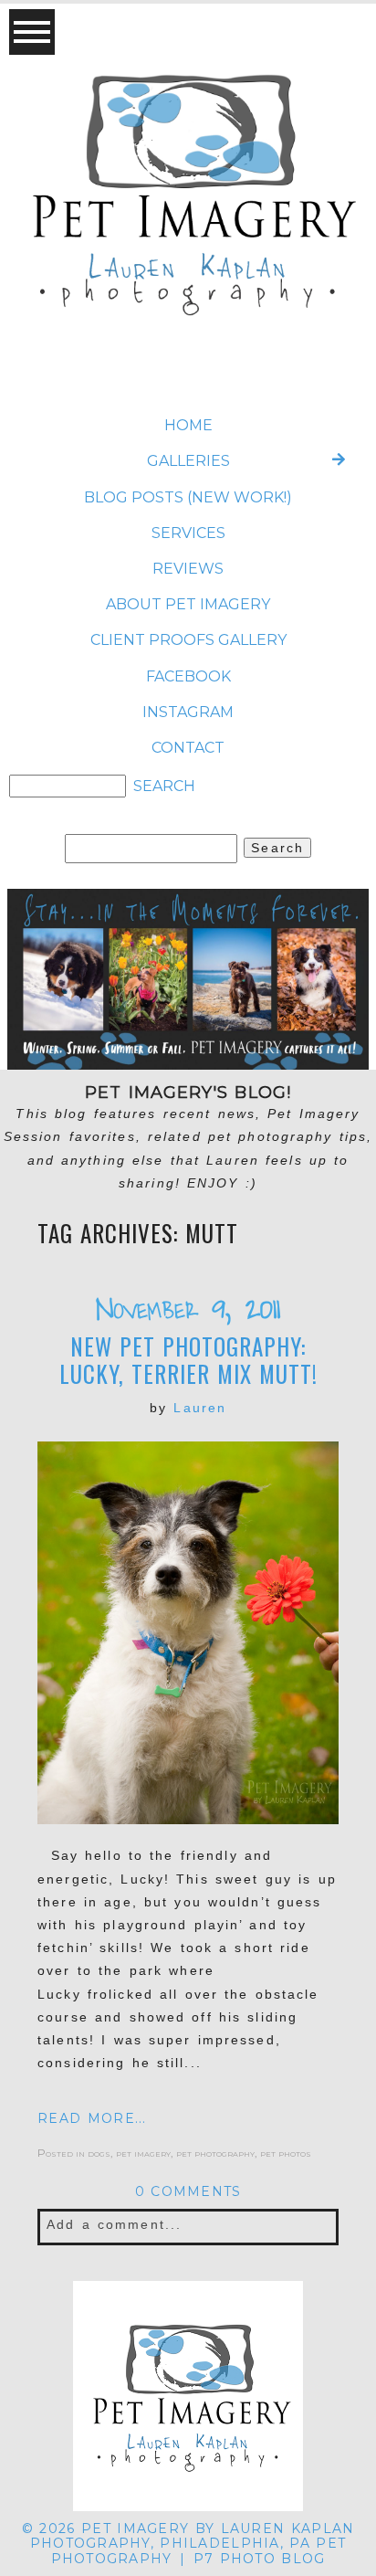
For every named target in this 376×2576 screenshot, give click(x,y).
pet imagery (143, 2153)
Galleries (188, 461)
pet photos (286, 2153)
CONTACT (188, 748)
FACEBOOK (188, 676)
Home (188, 425)
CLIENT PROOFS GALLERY (188, 640)
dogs (99, 2153)
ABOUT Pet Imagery (188, 604)
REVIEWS (188, 569)
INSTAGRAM (188, 712)
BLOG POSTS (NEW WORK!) (188, 497)
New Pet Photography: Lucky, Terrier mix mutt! (188, 1360)
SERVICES (188, 533)
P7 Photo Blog (260, 2559)
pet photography (215, 2153)
